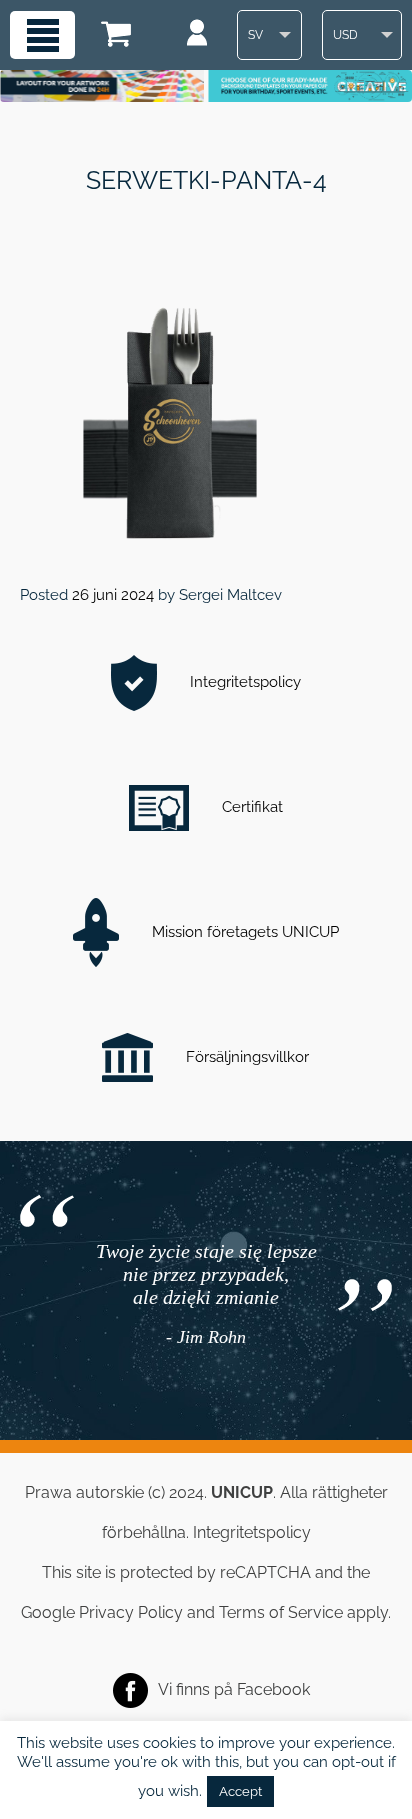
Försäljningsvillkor (245, 1057)
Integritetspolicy (243, 682)
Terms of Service (281, 1612)
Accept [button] (240, 1791)
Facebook (273, 1688)
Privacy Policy (131, 1612)
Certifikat (250, 807)
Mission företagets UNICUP (243, 932)
